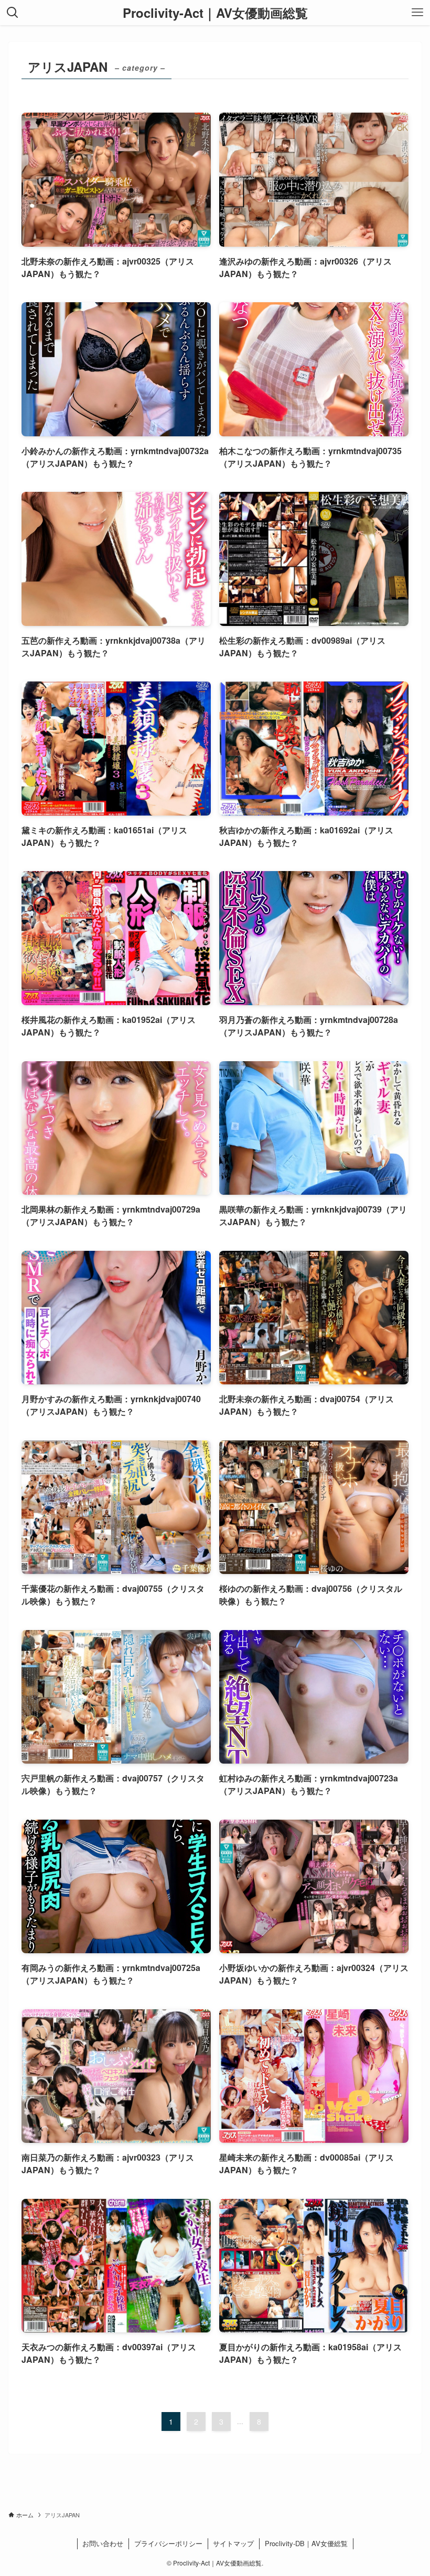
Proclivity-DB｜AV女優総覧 (306, 2543)
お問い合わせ (103, 2543)
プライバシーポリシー (168, 2543)
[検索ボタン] (13, 13)
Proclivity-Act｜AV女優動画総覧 (215, 13)
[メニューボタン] (417, 13)
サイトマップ (233, 2543)
